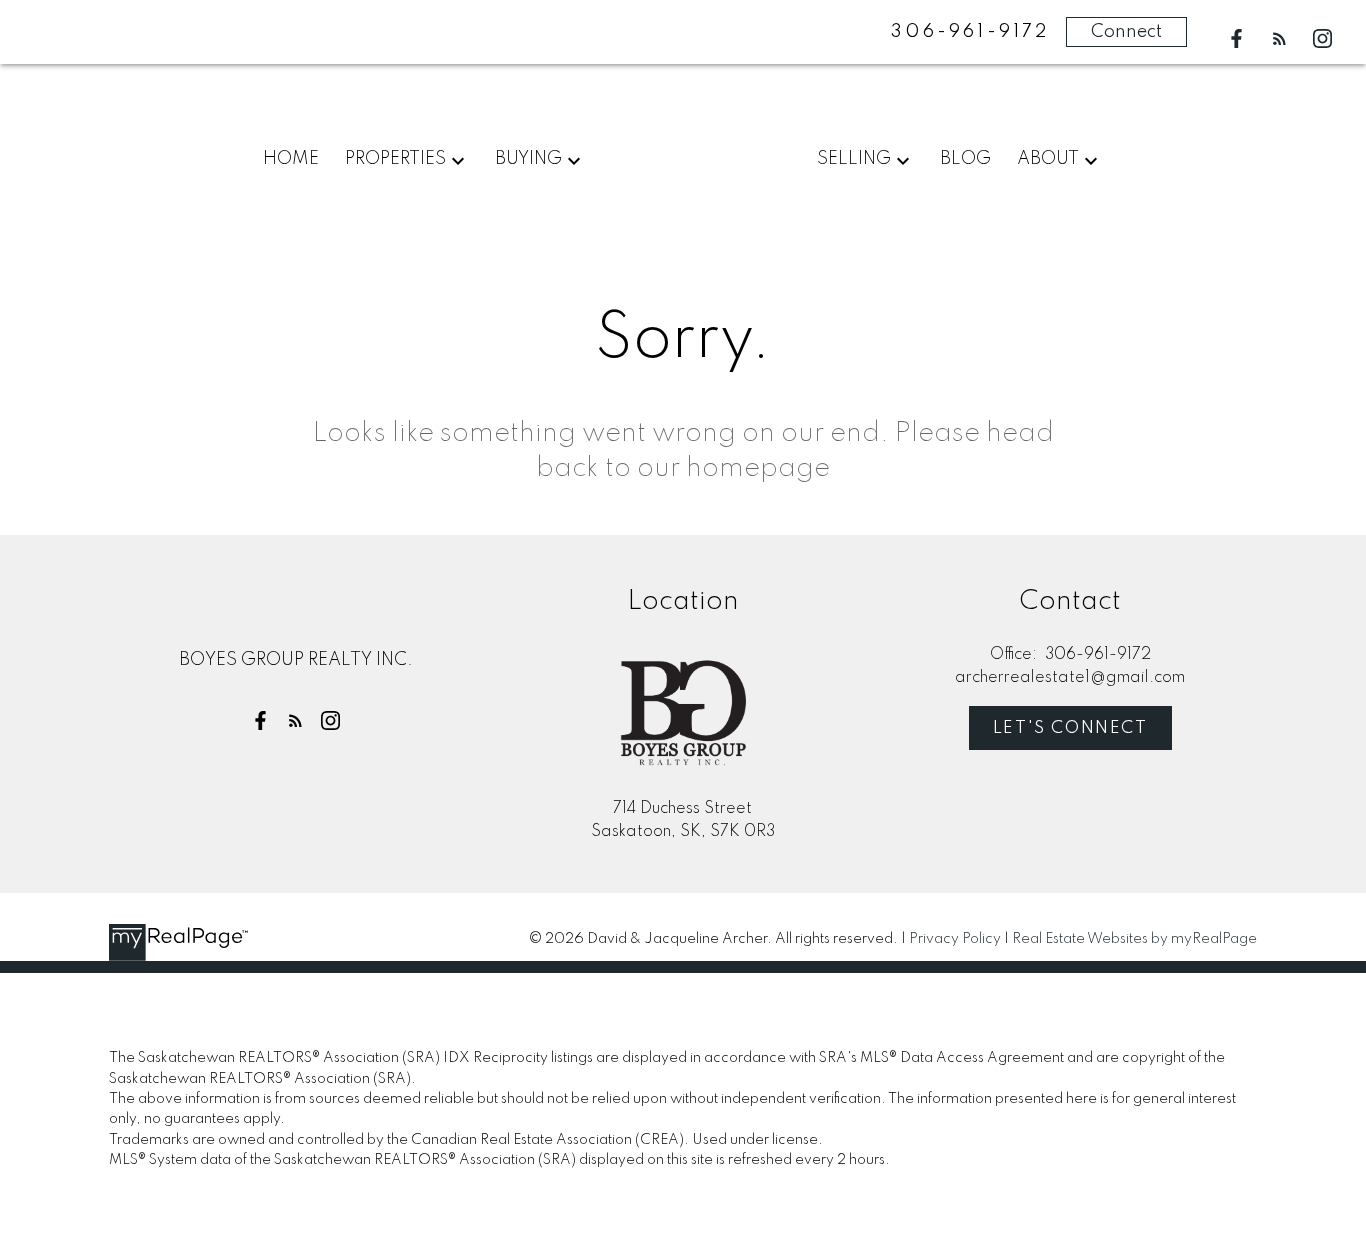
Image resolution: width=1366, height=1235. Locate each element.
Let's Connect (1070, 728)
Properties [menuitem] (395, 159)
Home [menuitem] (291, 159)
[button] (1236, 38)
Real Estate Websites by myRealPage (1134, 939)
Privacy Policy (955, 939)
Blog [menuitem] (965, 159)
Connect (1126, 32)
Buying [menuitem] (528, 159)
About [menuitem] (1048, 159)
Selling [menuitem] (854, 159)
